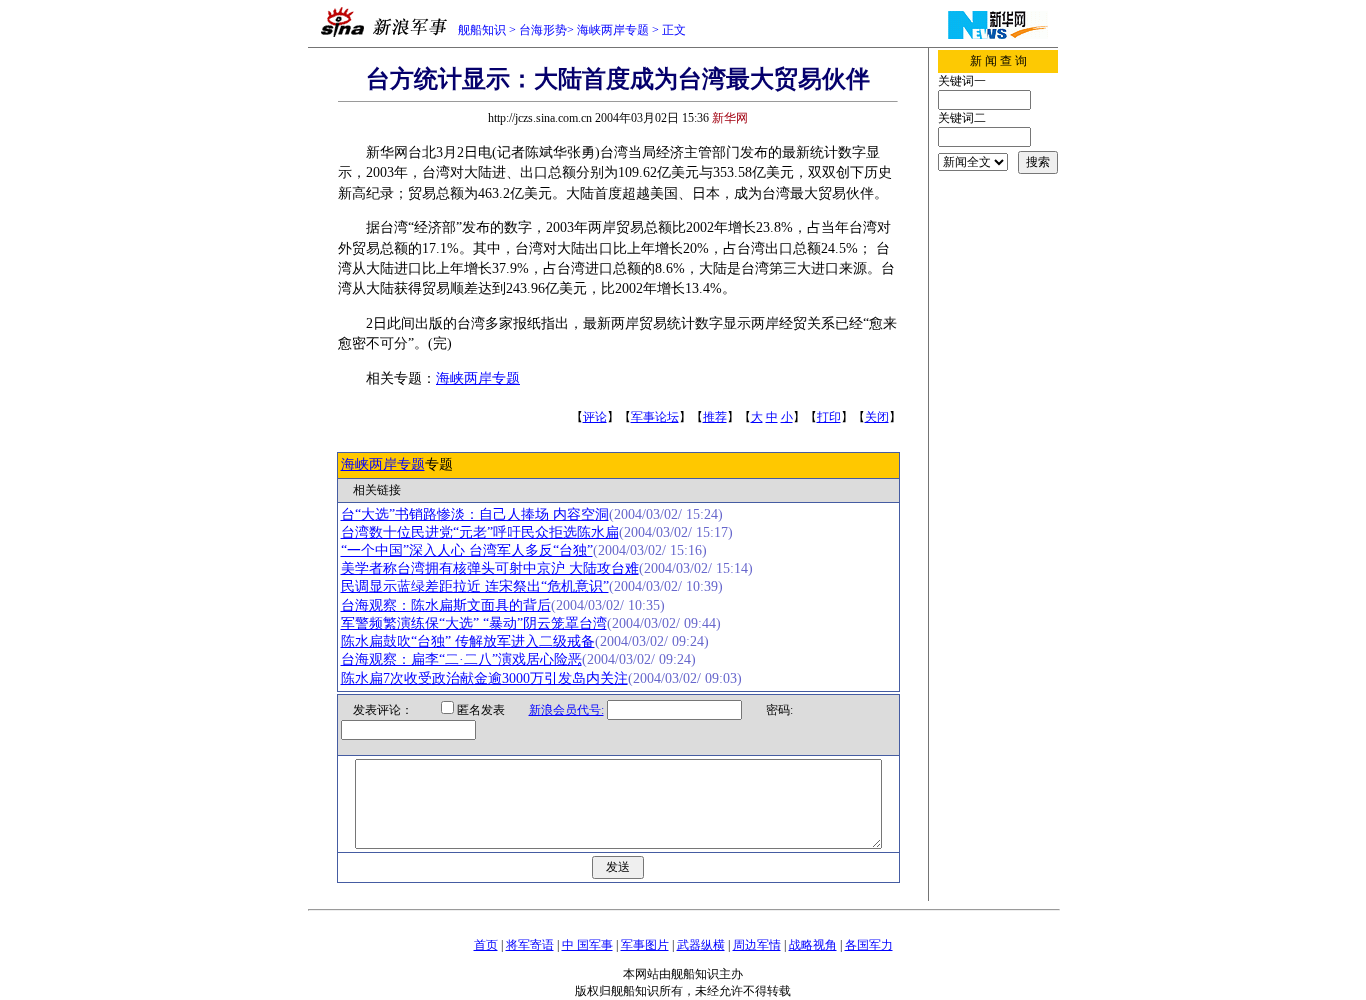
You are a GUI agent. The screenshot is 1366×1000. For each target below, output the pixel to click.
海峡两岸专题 (613, 30)
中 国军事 (587, 945)
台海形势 (543, 30)
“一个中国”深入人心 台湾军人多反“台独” (467, 550)
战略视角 (813, 945)
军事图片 (645, 945)
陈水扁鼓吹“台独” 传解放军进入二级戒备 (468, 641)
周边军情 (757, 945)
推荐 (715, 417)
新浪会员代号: (566, 710)
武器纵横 (701, 945)
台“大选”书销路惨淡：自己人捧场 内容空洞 (475, 514)
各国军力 (869, 945)
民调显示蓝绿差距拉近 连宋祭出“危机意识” (475, 586)
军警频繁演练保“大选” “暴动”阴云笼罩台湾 (474, 623)
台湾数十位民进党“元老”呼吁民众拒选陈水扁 (480, 532)
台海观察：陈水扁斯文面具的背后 (446, 605)
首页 (486, 945)
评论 (595, 417)
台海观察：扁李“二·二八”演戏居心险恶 (461, 659)
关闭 (877, 417)
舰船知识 (482, 30)
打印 (829, 417)
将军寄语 (530, 945)
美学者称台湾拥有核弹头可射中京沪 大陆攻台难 (490, 568)
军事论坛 (655, 417)
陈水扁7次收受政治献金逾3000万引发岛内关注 (484, 678)
